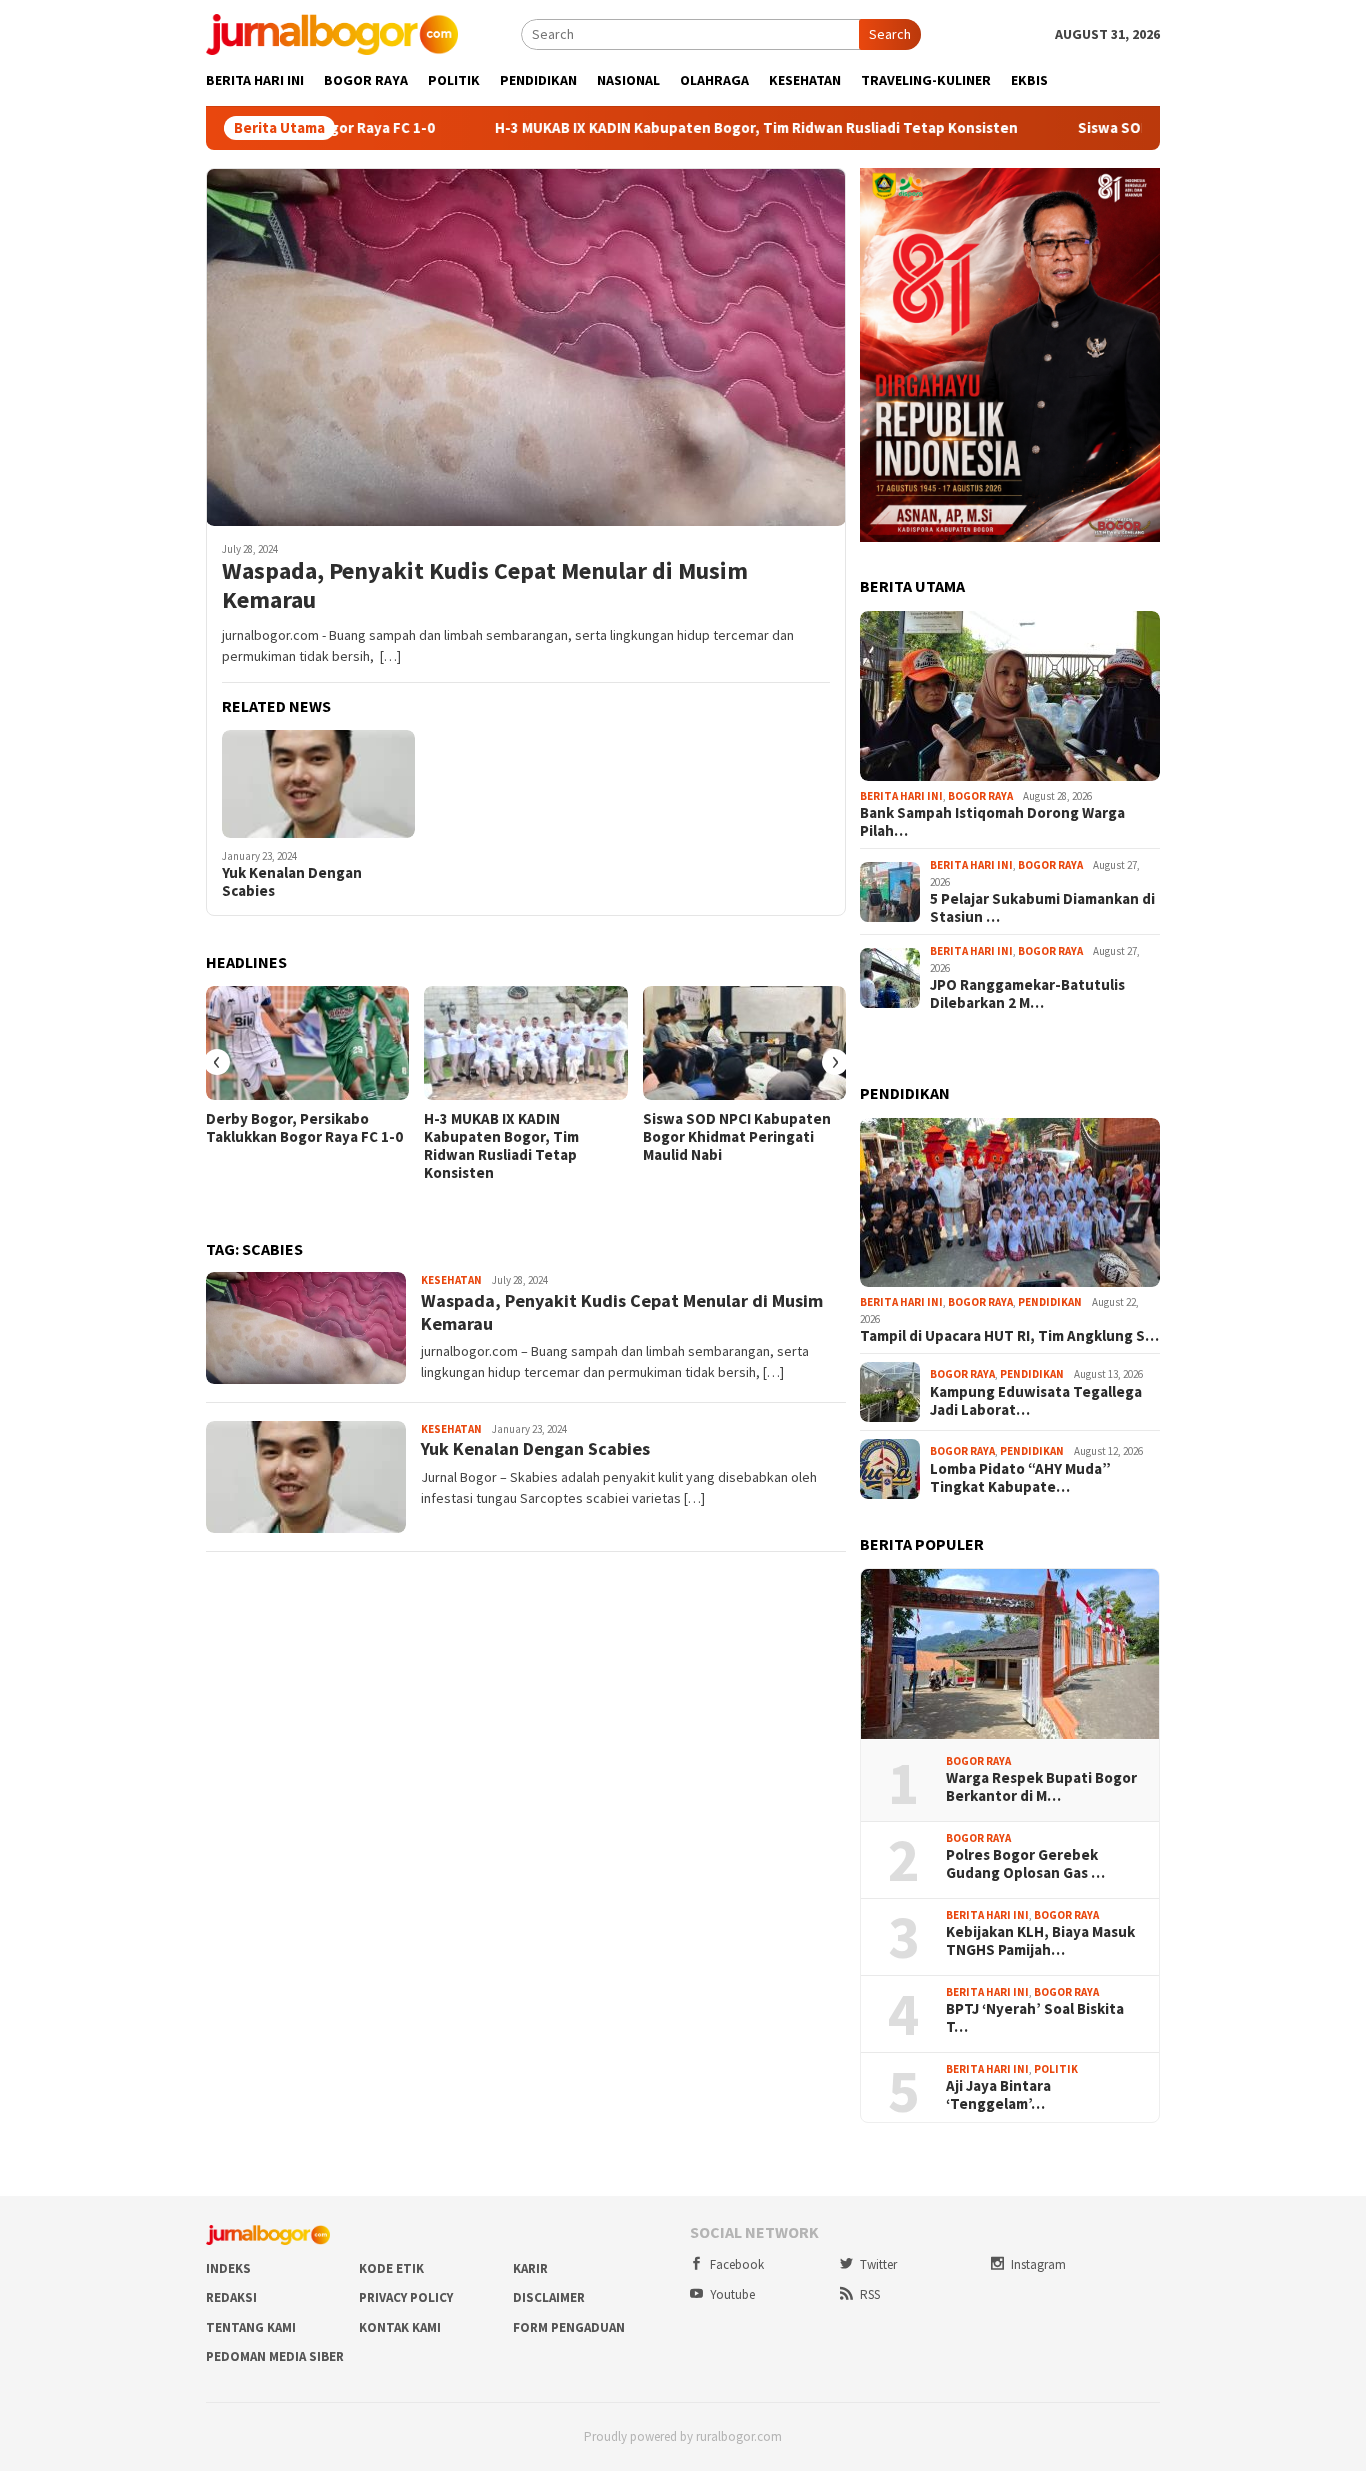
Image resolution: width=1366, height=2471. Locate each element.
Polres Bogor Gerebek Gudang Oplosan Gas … (1025, 1864)
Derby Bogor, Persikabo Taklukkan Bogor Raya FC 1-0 (304, 1128)
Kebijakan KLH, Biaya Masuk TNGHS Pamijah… (1040, 1941)
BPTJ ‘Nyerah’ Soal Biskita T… (1035, 2018)
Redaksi (231, 2297)
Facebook (737, 2264)
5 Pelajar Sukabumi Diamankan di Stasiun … (1042, 908)
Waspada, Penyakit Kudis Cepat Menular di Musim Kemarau (485, 586)
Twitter (878, 2264)
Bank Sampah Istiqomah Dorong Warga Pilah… (992, 822)
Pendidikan (1050, 1302)
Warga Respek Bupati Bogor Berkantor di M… (1041, 1787)
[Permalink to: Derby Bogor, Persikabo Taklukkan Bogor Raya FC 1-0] (307, 1043)
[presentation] (217, 1062)
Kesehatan (451, 1280)
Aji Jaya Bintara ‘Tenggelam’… (998, 2095)
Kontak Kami (400, 2327)
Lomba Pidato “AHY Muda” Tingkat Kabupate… (1020, 1478)
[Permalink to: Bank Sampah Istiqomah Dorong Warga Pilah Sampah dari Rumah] (1010, 696)
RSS (870, 2294)
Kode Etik (391, 2268)
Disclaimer (549, 2297)
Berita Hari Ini (901, 796)
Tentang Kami (251, 2327)
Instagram (1038, 2264)
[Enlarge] (1134, 194)
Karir (530, 2268)
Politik (1056, 2069)
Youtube (732, 2294)
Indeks (228, 2268)
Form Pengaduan (569, 2327)
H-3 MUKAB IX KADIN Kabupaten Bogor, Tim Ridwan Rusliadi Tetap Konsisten (659, 128)
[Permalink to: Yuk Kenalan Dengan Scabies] (318, 784)
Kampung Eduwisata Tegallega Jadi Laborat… (1036, 1401)
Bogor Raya (980, 796)
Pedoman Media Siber (275, 2356)
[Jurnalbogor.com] (332, 33)
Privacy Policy (406, 2297)
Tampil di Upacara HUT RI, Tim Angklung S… (1009, 1336)
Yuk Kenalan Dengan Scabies (292, 882)
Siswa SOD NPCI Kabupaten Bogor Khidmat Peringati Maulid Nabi (737, 1137)
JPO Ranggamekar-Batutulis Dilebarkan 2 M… (1027, 994)
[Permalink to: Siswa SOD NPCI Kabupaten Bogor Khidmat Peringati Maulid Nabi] (744, 1043)
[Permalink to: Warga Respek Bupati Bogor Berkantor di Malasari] (1010, 1654)
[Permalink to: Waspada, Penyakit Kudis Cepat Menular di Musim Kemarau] (526, 347)
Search (890, 34)
